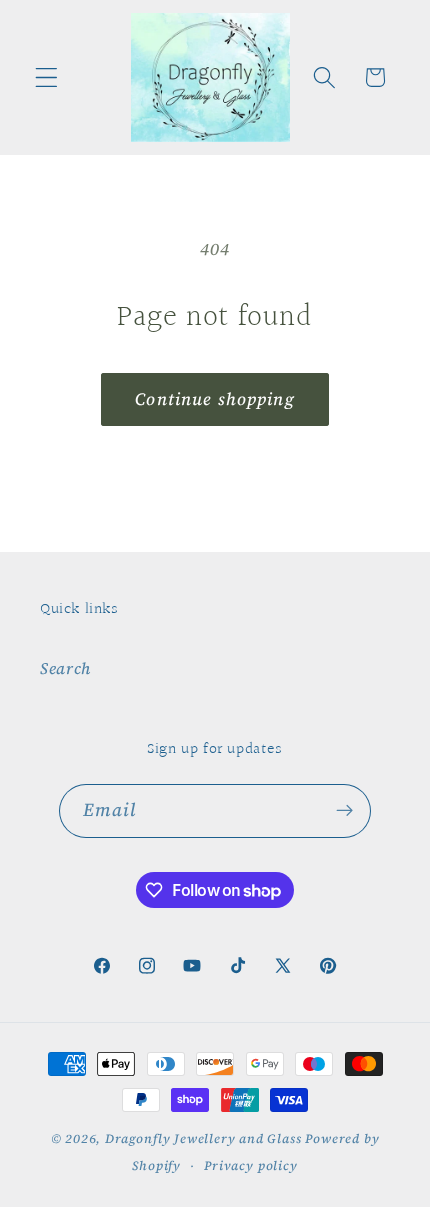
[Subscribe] (345, 811)
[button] (46, 77)
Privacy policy (250, 1165)
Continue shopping (215, 399)
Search (65, 668)
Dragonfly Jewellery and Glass (203, 1138)
